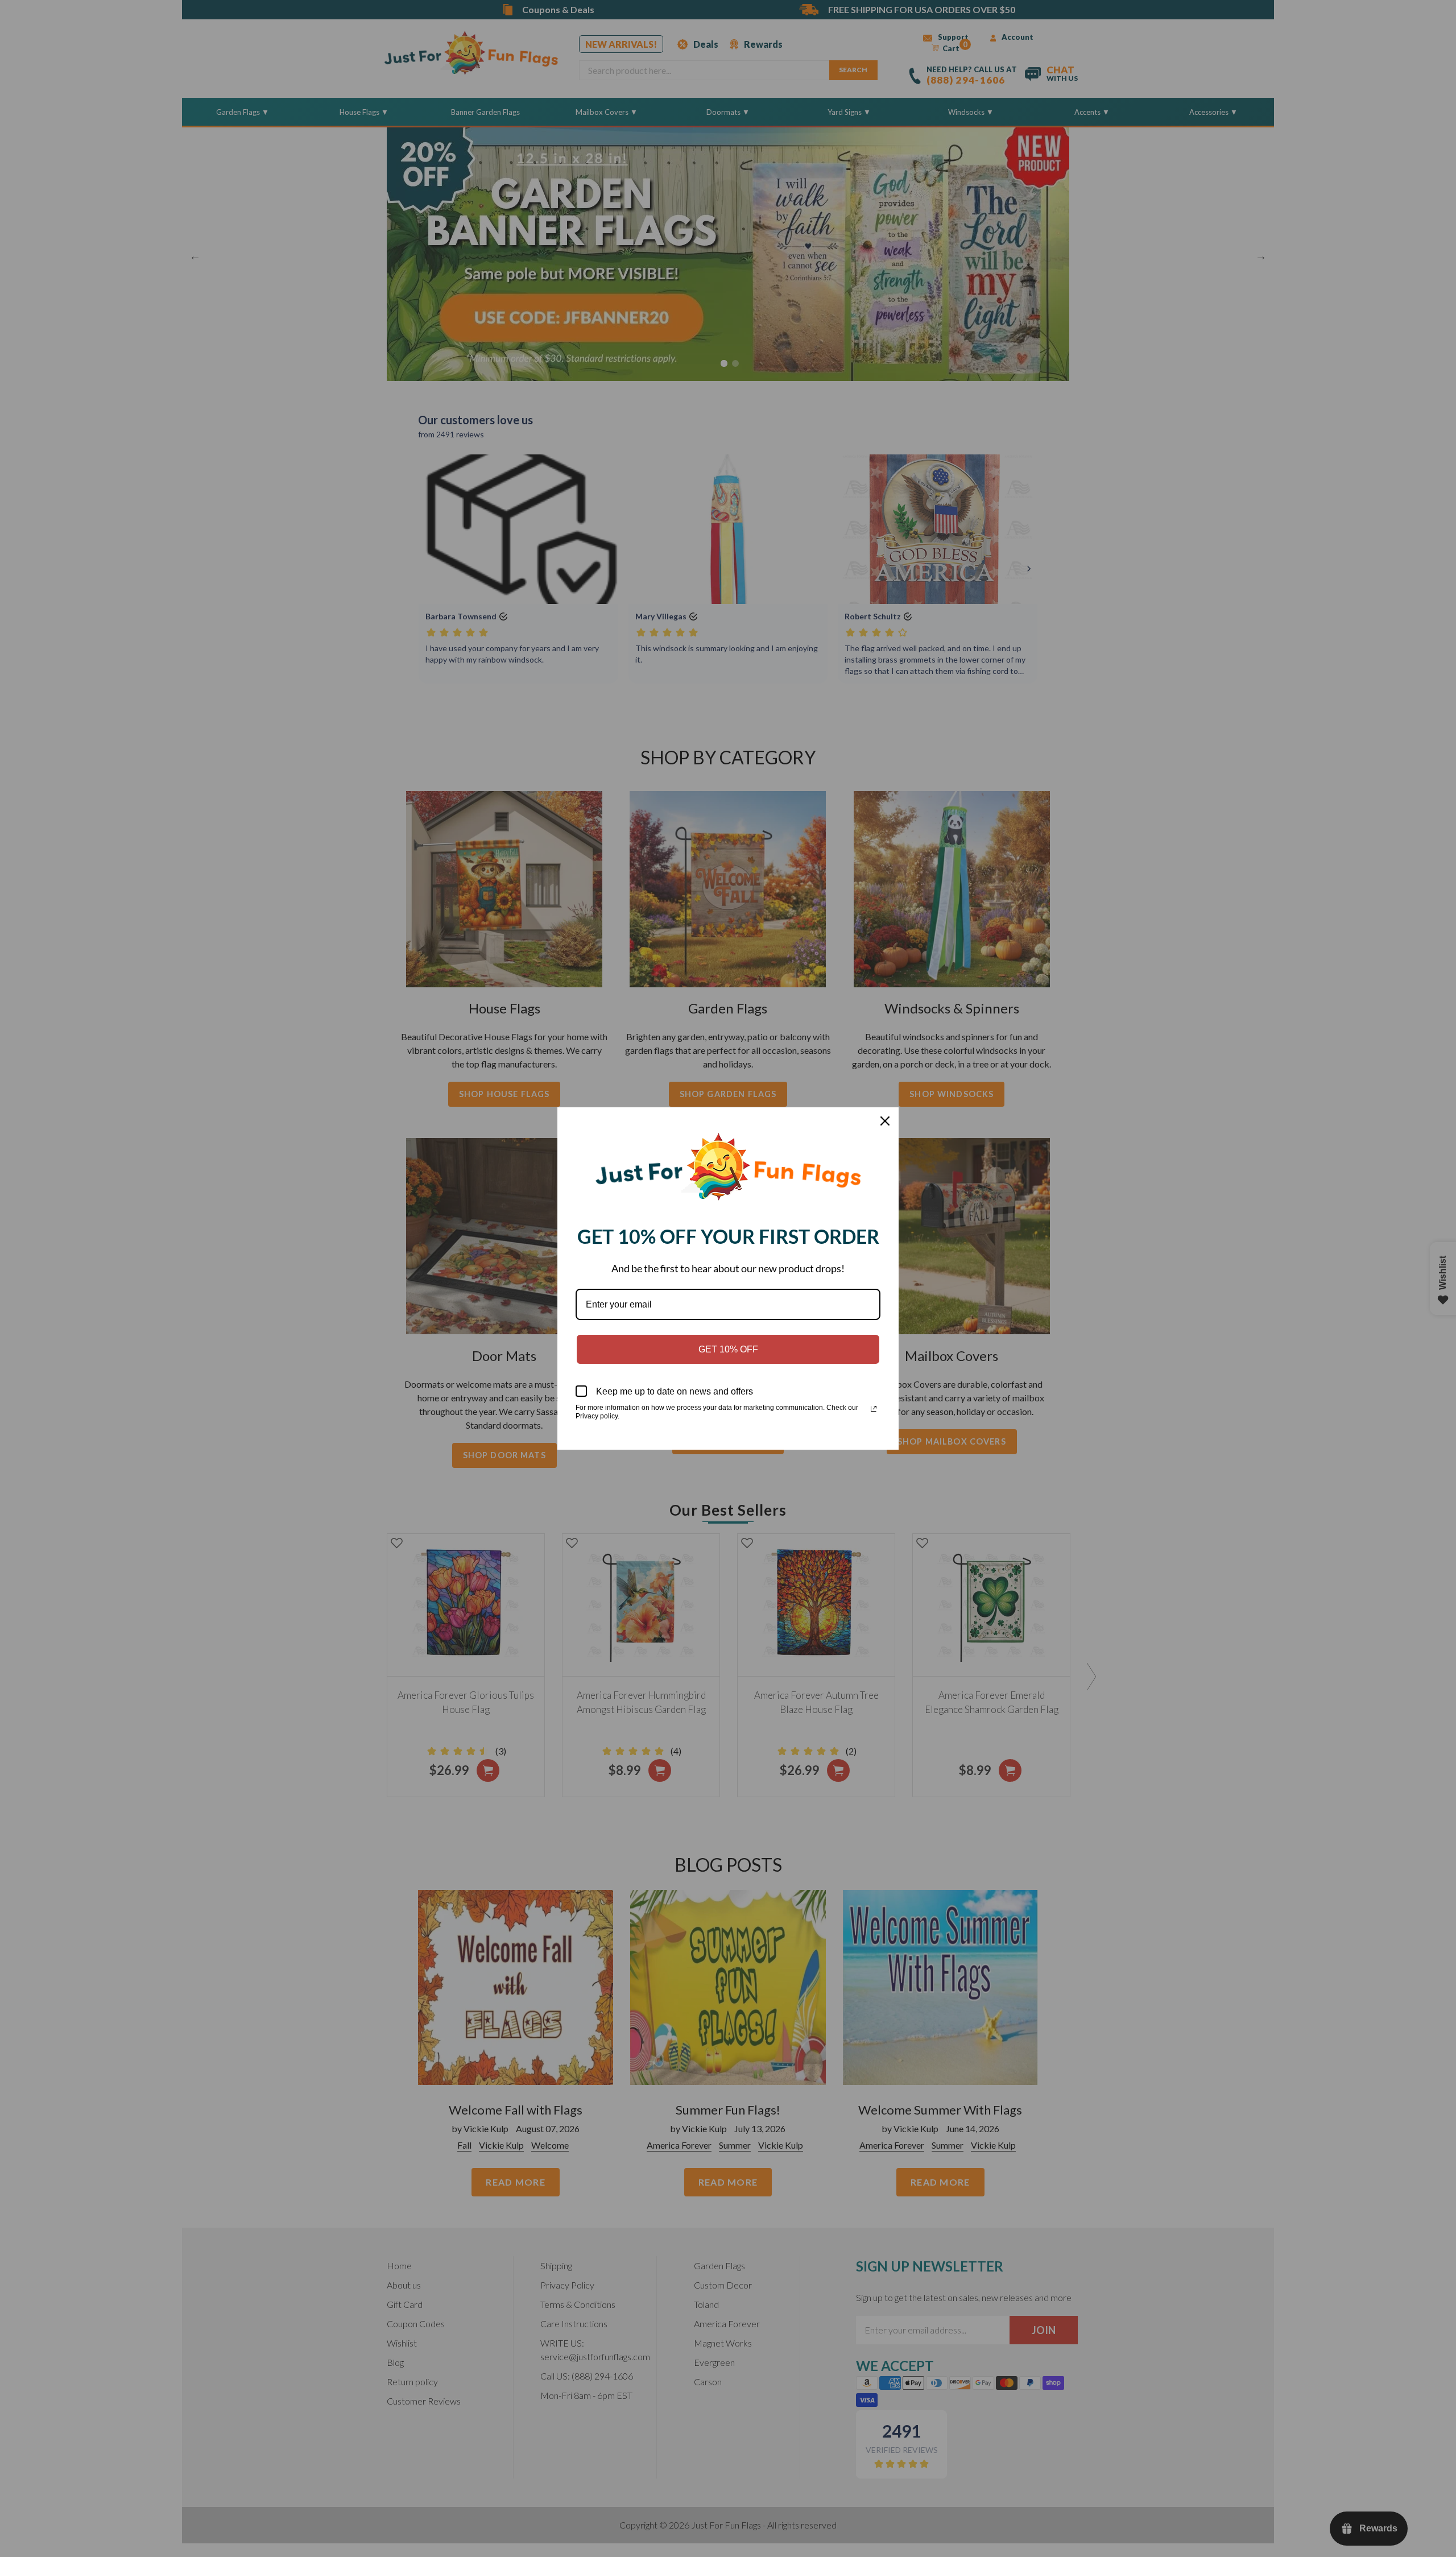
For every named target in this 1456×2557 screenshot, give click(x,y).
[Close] (885, 1121)
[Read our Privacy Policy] (874, 1409)
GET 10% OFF (728, 1349)
